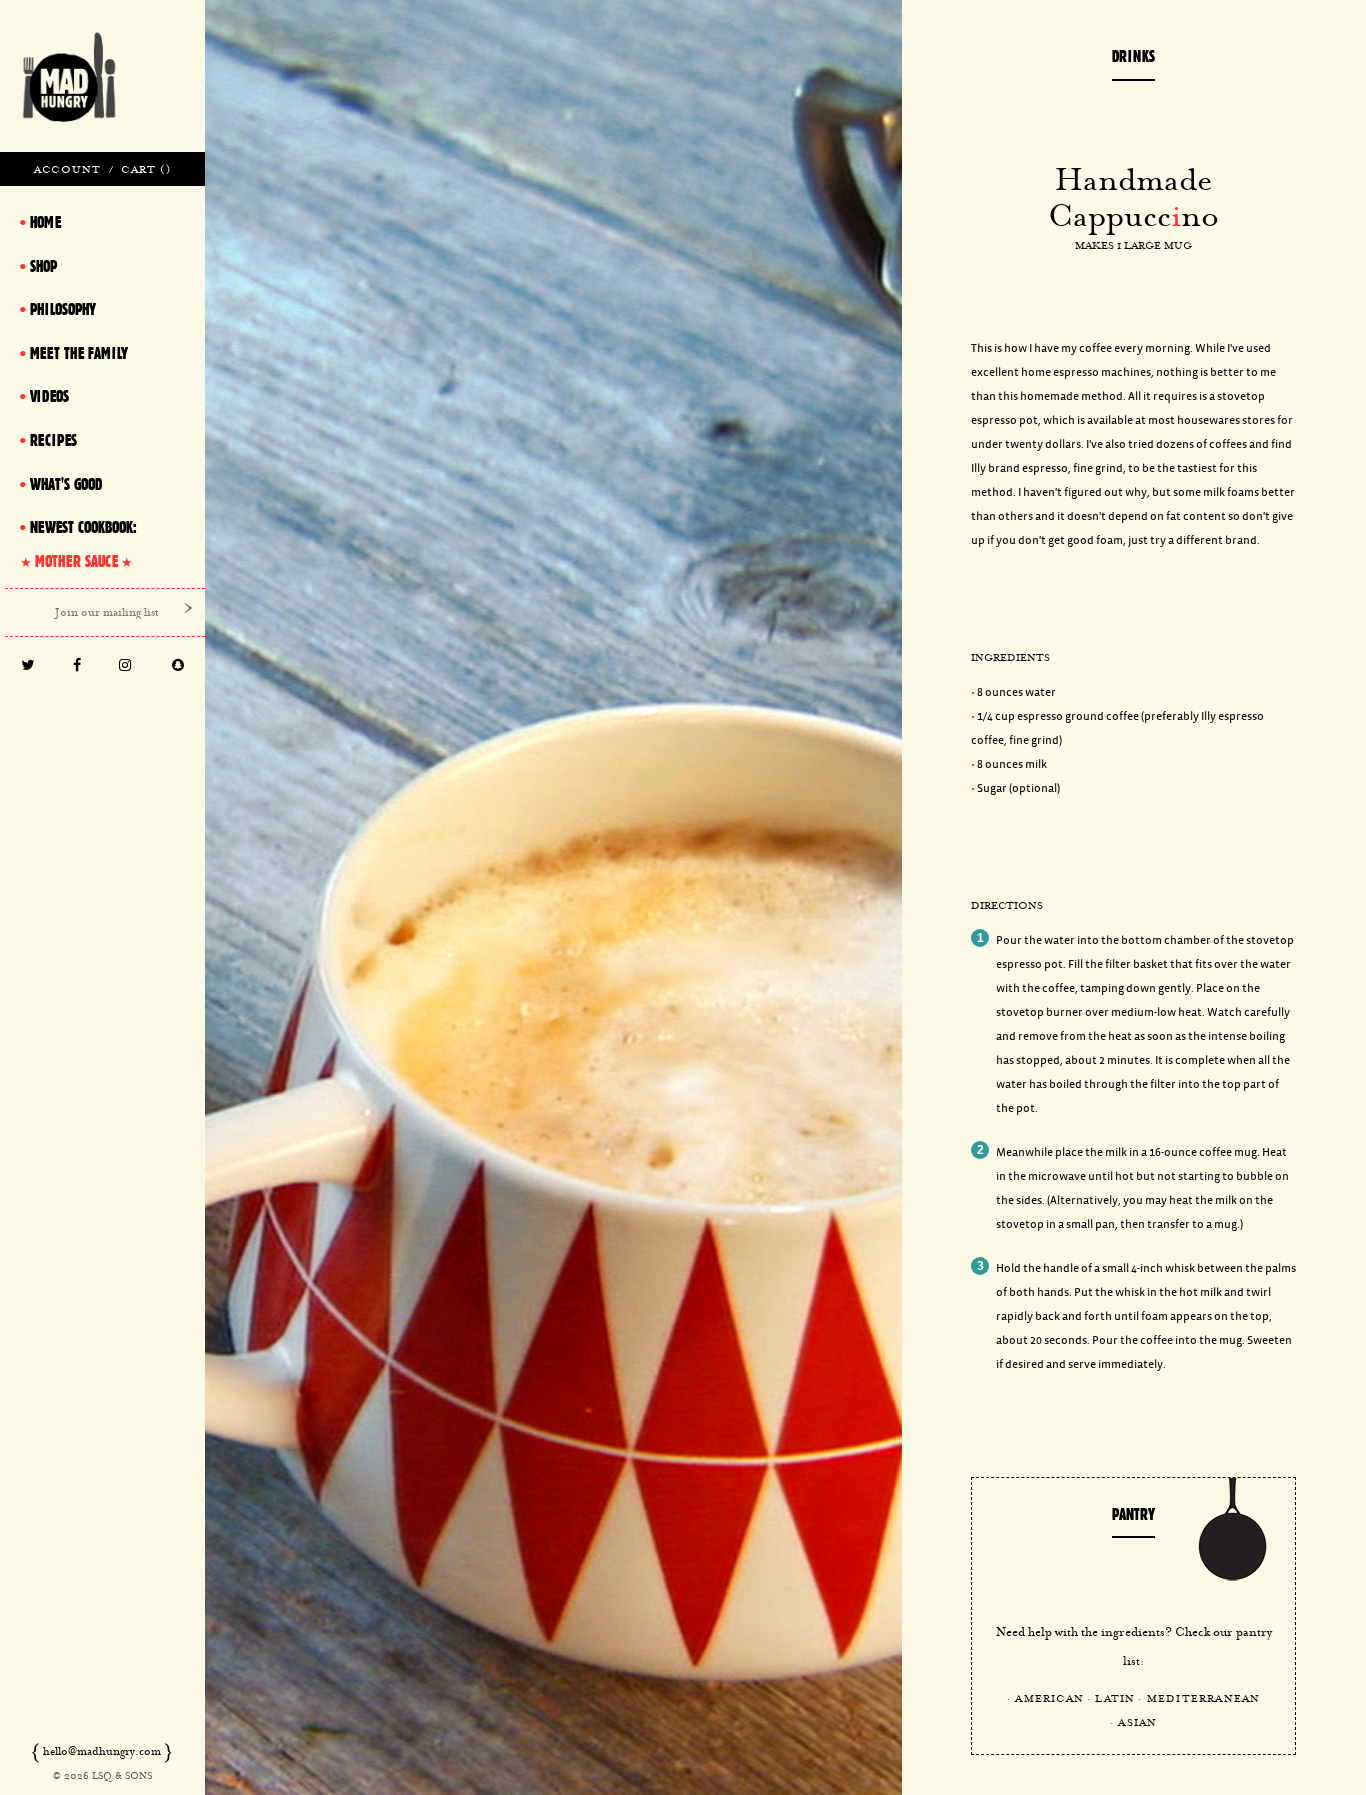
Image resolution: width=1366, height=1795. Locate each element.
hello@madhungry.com (102, 1751)
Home (45, 222)
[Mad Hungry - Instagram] (125, 666)
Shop (43, 266)
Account (67, 169)
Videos (49, 396)
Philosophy (63, 309)
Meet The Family (79, 353)
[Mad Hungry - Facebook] (76, 666)
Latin (1115, 1698)
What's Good (66, 484)
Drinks (1133, 56)
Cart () (145, 169)
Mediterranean (1204, 1698)
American (1049, 1698)
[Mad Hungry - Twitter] (27, 666)
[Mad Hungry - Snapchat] (178, 666)
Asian (1137, 1722)
